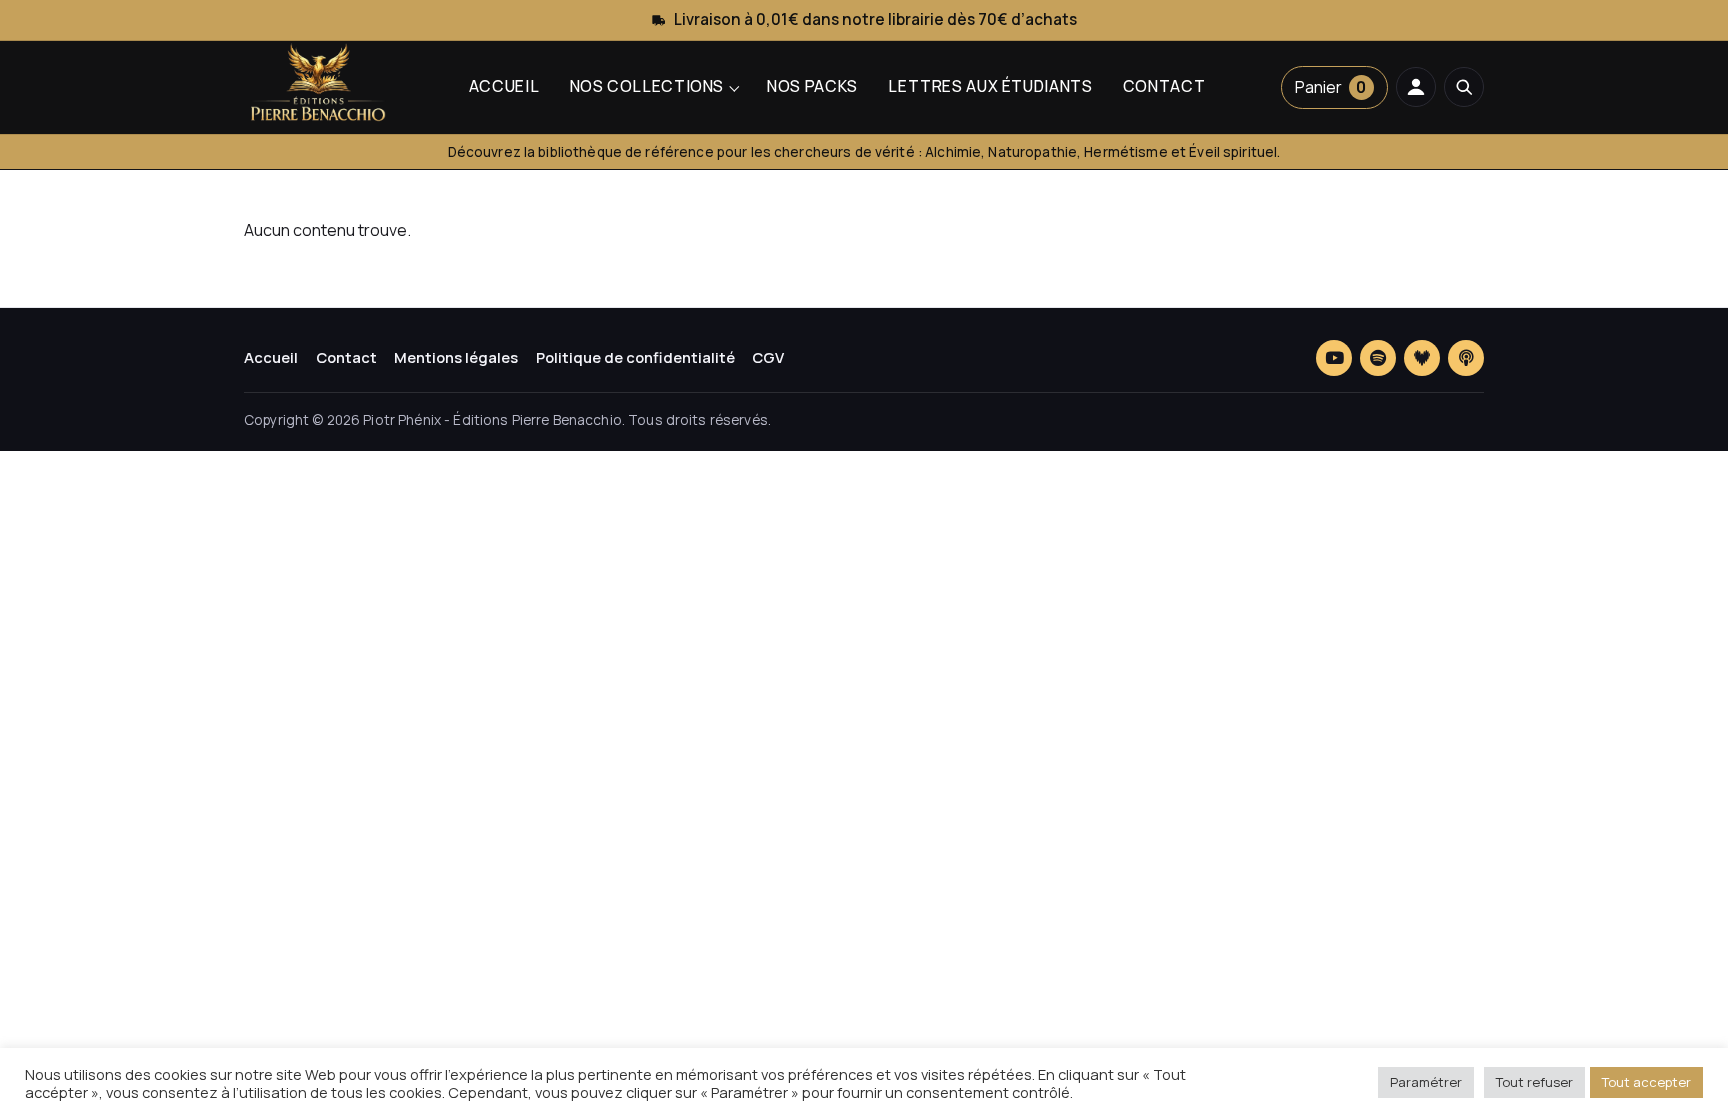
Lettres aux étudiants (990, 86)
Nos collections (647, 86)
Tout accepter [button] (1646, 1082)
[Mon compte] (1416, 87)
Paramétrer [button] (1426, 1082)
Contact (1164, 86)
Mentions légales (456, 357)
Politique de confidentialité (635, 357)
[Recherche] (1464, 87)
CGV (768, 357)
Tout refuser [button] (1534, 1082)
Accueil (504, 86)
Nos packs (812, 86)
